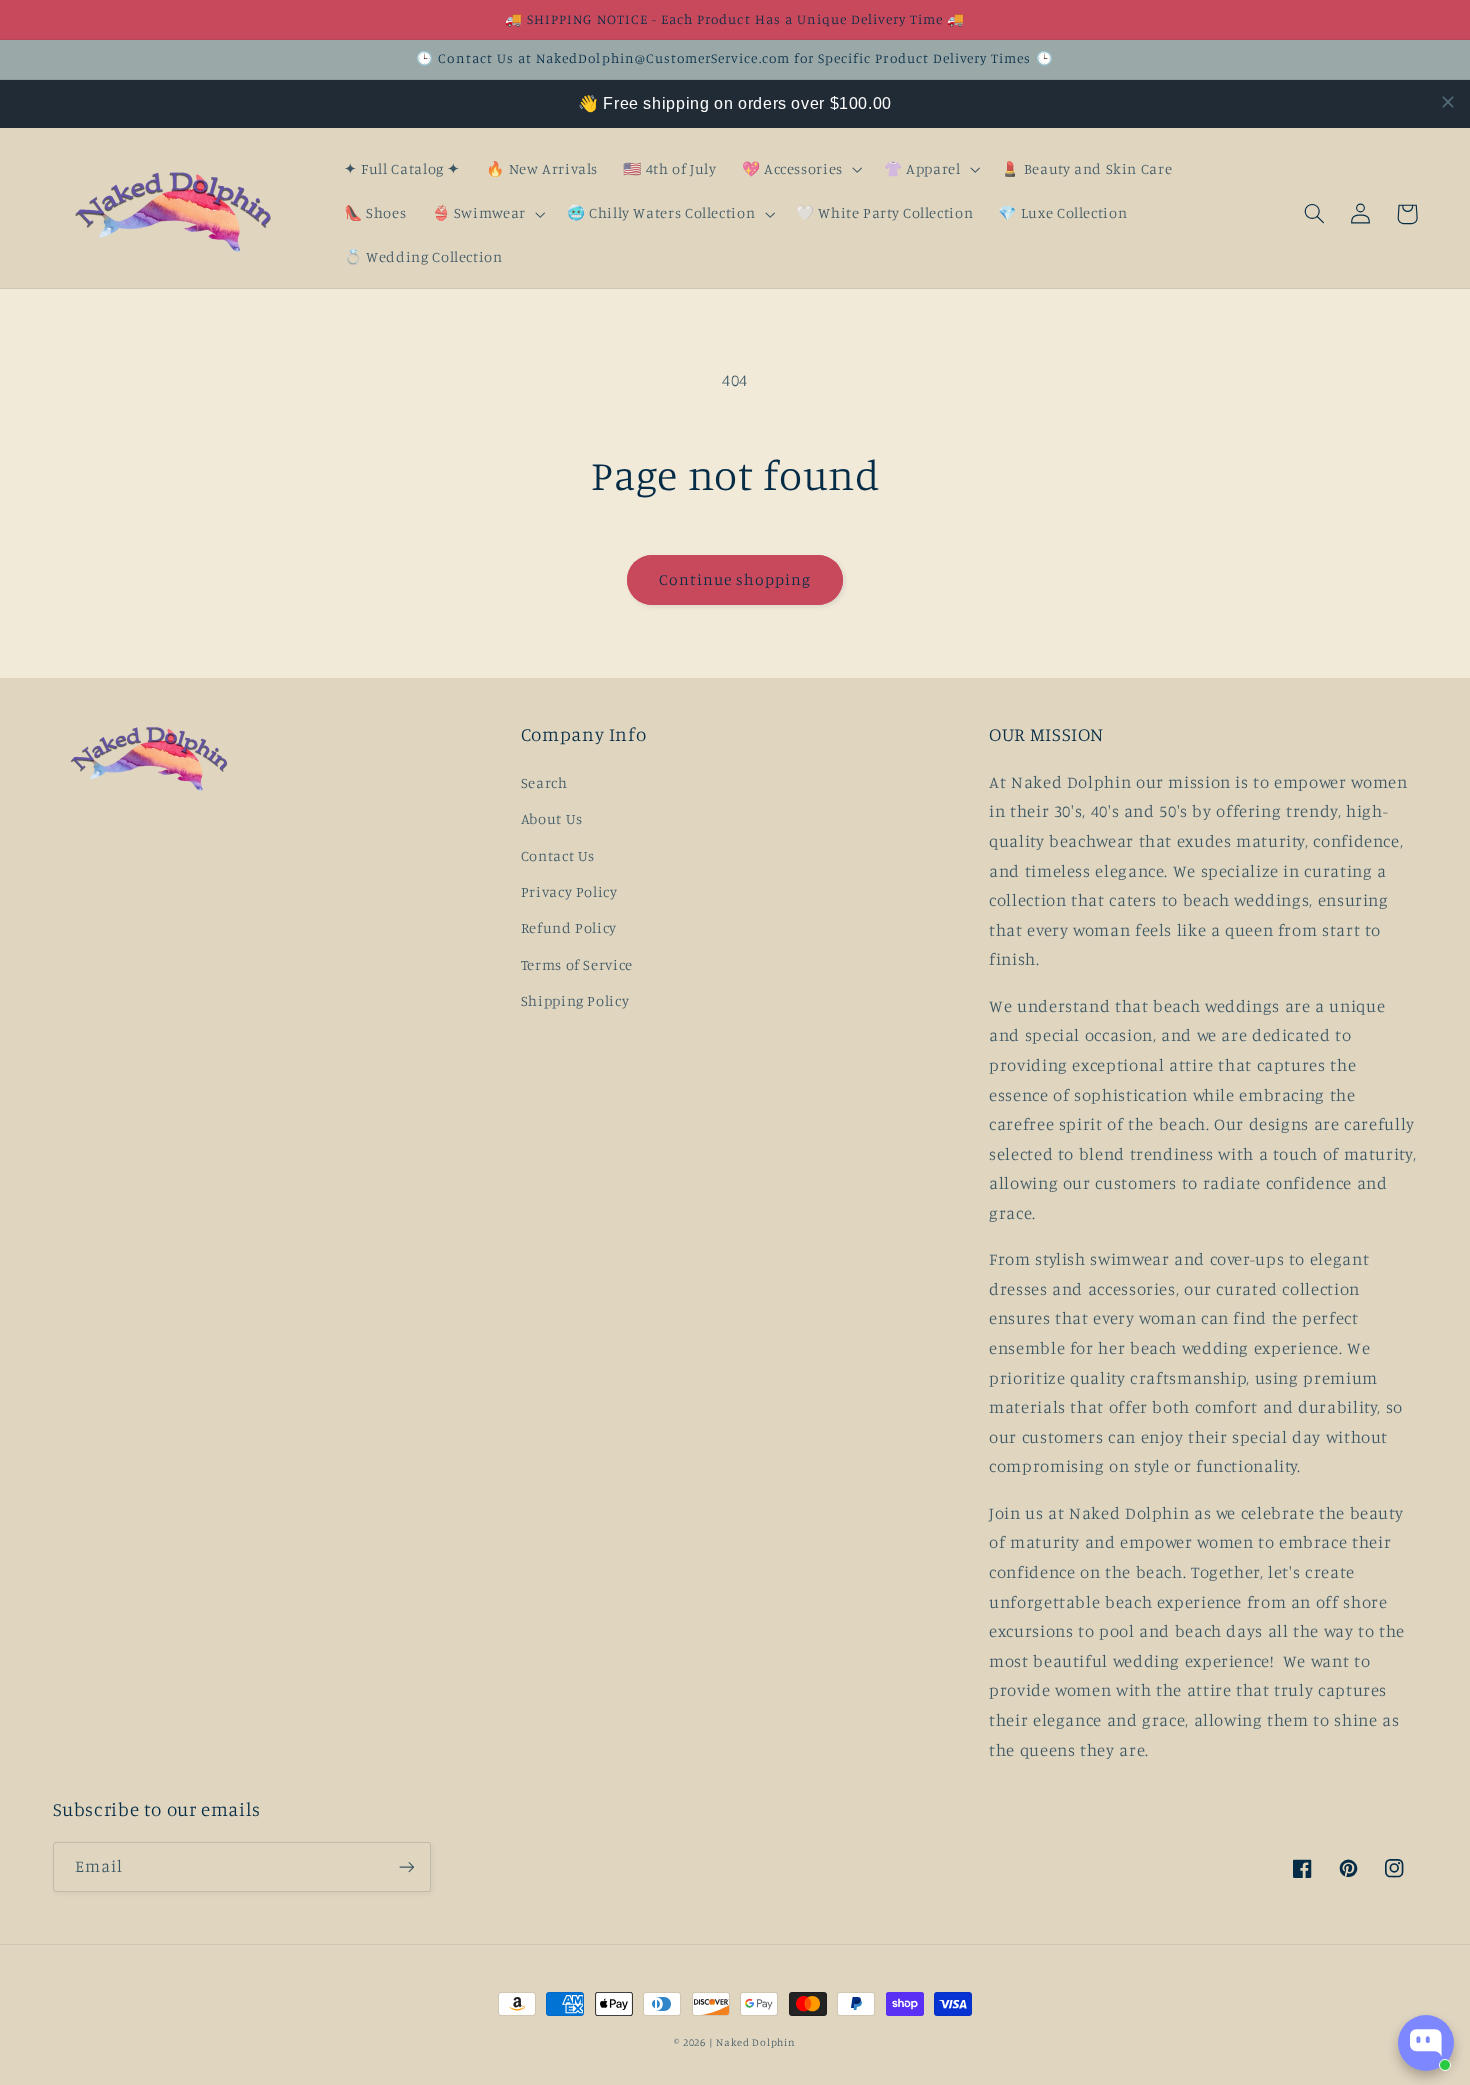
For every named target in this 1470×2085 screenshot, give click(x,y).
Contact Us (558, 855)
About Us (552, 818)
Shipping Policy (575, 1000)
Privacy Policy (569, 891)
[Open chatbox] (1426, 2043)
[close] (1448, 102)
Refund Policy (569, 927)
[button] (800, 170)
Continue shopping (735, 579)
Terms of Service (577, 964)
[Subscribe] (406, 1866)
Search (544, 782)
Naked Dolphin (756, 2042)
